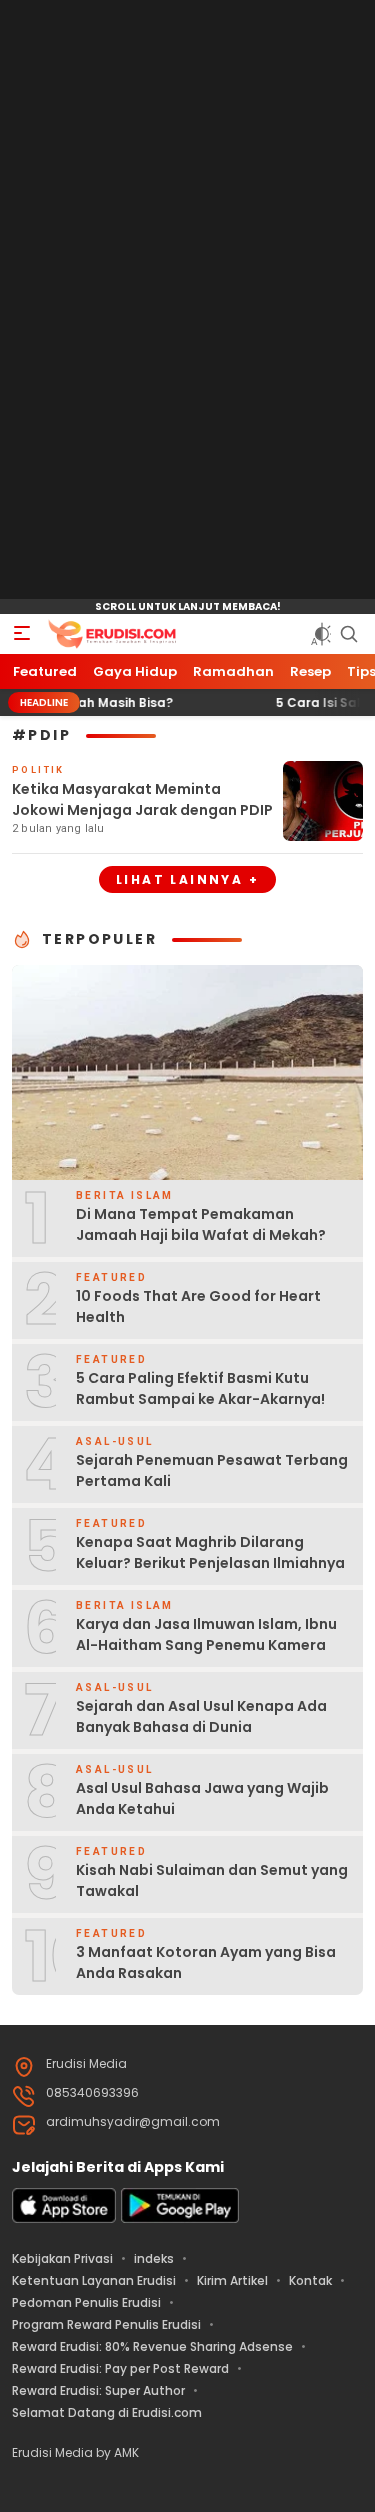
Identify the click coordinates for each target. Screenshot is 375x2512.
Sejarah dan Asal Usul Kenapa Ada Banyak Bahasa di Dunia (201, 1716)
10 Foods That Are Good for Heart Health (198, 1306)
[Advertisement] (188, 300)
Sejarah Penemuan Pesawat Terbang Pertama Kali (212, 1470)
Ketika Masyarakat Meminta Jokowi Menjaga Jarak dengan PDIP (142, 799)
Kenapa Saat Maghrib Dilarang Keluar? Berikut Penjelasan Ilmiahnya (210, 1552)
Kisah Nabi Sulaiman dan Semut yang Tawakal (212, 1880)
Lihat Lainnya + (187, 879)
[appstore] (64, 2218)
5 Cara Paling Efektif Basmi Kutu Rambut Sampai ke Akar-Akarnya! (200, 1388)
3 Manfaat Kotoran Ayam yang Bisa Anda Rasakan (206, 1962)
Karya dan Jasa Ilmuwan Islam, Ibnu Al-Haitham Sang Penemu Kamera (206, 1634)
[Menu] (22, 634)
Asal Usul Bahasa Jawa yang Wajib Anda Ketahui (202, 1798)
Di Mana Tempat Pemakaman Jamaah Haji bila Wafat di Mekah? (201, 1224)
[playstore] (180, 2218)
